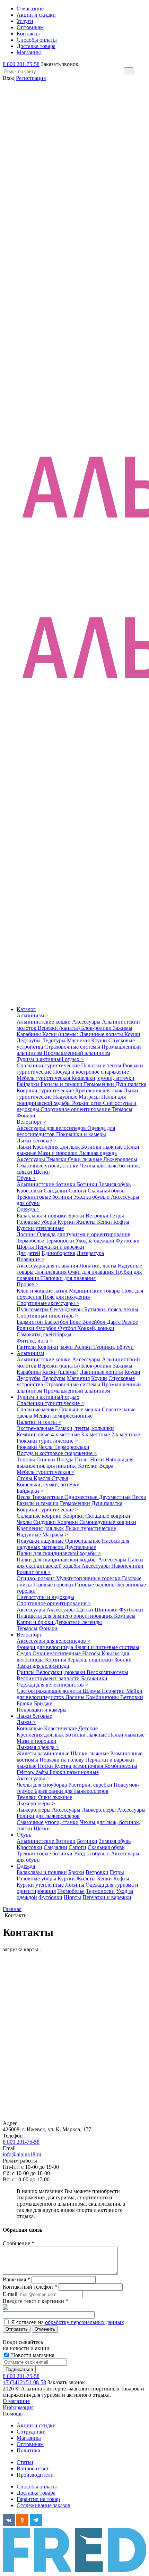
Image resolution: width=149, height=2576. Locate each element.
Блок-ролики (97, 1028)
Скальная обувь (106, 1191)
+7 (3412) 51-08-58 (24, 2382)
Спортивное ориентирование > (54, 1603)
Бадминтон (30, 1322)
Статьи (25, 2462)
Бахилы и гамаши (62, 1084)
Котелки (89, 1466)
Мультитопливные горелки (89, 1578)
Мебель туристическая (44, 1078)
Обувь (24, 1835)
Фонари (26, 1115)
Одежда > (28, 1209)
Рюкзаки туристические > (47, 1441)
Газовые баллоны (96, 1585)
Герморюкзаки (72, 1447)
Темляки (57, 1159)
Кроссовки (30, 1191)
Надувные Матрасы (77, 1097)
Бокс (76, 1322)
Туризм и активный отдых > (50, 1059)
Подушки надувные (41, 1541)
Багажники (94, 1678)
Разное (130, 1322)
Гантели (27, 1347)
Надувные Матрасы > (42, 1535)
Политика (28, 2450)
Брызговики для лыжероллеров (71, 1791)
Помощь (13, 2414)
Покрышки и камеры (81, 1134)
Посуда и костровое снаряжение (91, 1072)
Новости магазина (32, 2355)
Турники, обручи (113, 1347)
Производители (35, 2475)
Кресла (43, 1478)
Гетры (117, 1216)
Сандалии (56, 1191)
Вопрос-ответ (33, 2468)
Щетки (42, 1172)
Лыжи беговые (34, 1716)
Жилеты (87, 1222)
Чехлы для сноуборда (42, 1785)
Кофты (121, 1222)
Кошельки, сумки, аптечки (103, 1078)
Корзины (56, 1660)
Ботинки (88, 1184)
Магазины (29, 2438)
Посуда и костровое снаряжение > (57, 1453)
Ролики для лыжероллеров (48, 1816)
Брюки (77, 1216)
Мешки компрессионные (63, 1416)
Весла (24, 1497)
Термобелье (31, 1241)
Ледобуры (54, 1040)
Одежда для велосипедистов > (52, 1685)
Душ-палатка (131, 1084)
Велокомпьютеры (107, 1672)
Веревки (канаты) (59, 1028)
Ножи (98, 1459)
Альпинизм (30, 1353)
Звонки (123, 1660)
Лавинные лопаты (102, 1034)
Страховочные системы (73, 1047)
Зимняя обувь (115, 1184)
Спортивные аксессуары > (48, 1303)
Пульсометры (33, 1309)
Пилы (82, 1459)
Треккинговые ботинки (45, 1197)
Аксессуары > (33, 1778)
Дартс (114, 1322)
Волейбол (94, 1322)
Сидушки (45, 1522)
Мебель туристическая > (46, 1472)
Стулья (60, 1478)
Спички (46, 1459)
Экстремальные (36, 1428)
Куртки (67, 1222)
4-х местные (66, 1434)
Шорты (26, 1247)
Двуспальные (80, 1547)
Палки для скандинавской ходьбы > (59, 1553)
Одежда (26, 1866)
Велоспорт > (32, 1122)
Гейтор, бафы (33, 1772)
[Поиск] (129, 71)
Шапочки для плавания (68, 1278)
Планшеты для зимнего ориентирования (65, 1616)
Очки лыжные (86, 1159)
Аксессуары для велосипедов (52, 1128)
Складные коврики (40, 1516)
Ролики (26, 1328)
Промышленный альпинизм (77, 1053)
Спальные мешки (38, 1409)
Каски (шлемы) (61, 1034)
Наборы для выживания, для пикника (75, 1463)
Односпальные (84, 1541)
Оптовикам (30, 2444)
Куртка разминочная (79, 1766)
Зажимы (123, 1028)
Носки (46, 1766)
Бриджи (43, 1703)
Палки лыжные (126, 1735)
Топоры (27, 1459)
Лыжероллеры (120, 1159)
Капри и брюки (36, 1622)
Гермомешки (100, 1084)
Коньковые (30, 1728)
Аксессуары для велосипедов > (54, 1641)
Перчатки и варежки (60, 1247)
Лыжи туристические (91, 1528)
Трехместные (48, 1497)
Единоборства (58, 1253)
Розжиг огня (87, 1103)
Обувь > (26, 1178)
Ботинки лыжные (103, 1147)
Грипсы (26, 1672)
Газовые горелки (54, 1585)
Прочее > (28, 1284)
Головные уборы (37, 1222)
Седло (25, 1653)
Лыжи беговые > (37, 1141)
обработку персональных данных (85, 2322)
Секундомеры (67, 1309)
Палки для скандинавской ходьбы (71, 1100)
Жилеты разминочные (44, 1753)
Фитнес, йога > (35, 1341)
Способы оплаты (37, 2487)
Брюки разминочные (74, 1772)
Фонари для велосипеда (46, 1647)
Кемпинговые (34, 1434)
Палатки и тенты (102, 1065)
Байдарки (29, 1084)
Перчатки (114, 1691)
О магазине (16, 2401)
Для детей (28, 1253)
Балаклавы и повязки (42, 1216)
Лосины (27, 1234)
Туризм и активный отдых (48, 1397)
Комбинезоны (103, 1697)
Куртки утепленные (40, 1228)
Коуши (132, 1034)
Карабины (29, 1034)
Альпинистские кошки (44, 1022)
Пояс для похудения (66, 1297)
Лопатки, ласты (99, 1266)
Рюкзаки (28, 1447)
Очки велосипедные (57, 1653)
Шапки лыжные (90, 1753)
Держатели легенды (78, 1622)
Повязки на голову (62, 1760)
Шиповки (107, 1610)
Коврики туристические (46, 1090)
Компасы (125, 1616)
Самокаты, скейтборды (44, 1334)
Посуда (66, 1459)
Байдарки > (30, 1491)
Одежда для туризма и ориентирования (84, 1234)
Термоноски (60, 1241)
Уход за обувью (92, 1197)
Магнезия (79, 1040)
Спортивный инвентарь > (47, 1316)
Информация (18, 2407)
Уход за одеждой (96, 1241)
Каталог (26, 1009)
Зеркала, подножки (91, 1660)
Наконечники (127, 1566)
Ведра (106, 1466)
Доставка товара (36, 2493)
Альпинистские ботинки (47, 1184)
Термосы (122, 1109)
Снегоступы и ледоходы (45, 1597)
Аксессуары (87, 1022)
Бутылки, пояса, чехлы (111, 1309)
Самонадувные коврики (108, 1522)
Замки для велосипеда (43, 1666)
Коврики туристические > (47, 1509)
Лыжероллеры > (36, 1803)
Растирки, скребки (91, 1785)
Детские (88, 1728)
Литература (90, 1253)
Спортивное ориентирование (76, 1109)
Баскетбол (57, 1322)
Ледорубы (29, 1040)
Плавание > (30, 1259)
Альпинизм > (33, 1015)
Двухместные (115, 1497)
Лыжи (25, 1147)
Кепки (105, 1222)
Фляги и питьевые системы (107, 1647)
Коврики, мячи (56, 1347)
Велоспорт (29, 1635)
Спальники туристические (49, 1065)
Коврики (74, 1516)
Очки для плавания (91, 1272)
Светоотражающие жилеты (50, 1691)
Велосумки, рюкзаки (61, 1672)
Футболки (128, 1241)
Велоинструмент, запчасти (49, 1678)
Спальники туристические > (50, 1403)
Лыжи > (26, 1722)
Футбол (68, 1328)
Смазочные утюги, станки (48, 1166)
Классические (61, 1728)
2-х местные (126, 1434)
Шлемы (92, 1691)
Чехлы (47, 1447)
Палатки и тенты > (39, 1422)
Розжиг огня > (34, 1572)
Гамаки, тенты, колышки (85, 1428)
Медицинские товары (95, 1291)
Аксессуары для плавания (48, 1266)
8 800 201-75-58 (21, 64)
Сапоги (78, 1191)
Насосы (92, 1653)
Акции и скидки (36, 2425)
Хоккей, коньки (96, 1328)
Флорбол (47, 1328)
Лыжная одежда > (38, 1747)
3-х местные (96, 1434)
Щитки (85, 1610)
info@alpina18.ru (22, 2154)
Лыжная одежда (98, 1153)
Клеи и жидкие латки (43, 1291)
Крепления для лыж (99, 1090)
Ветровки (98, 1216)
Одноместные (82, 1497)
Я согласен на (68, 2322)
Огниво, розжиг (36, 1578)
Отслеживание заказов (43, 2505)
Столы (25, 1478)
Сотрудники (31, 2432)
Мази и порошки (58, 1153)
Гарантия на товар (38, 2499)
